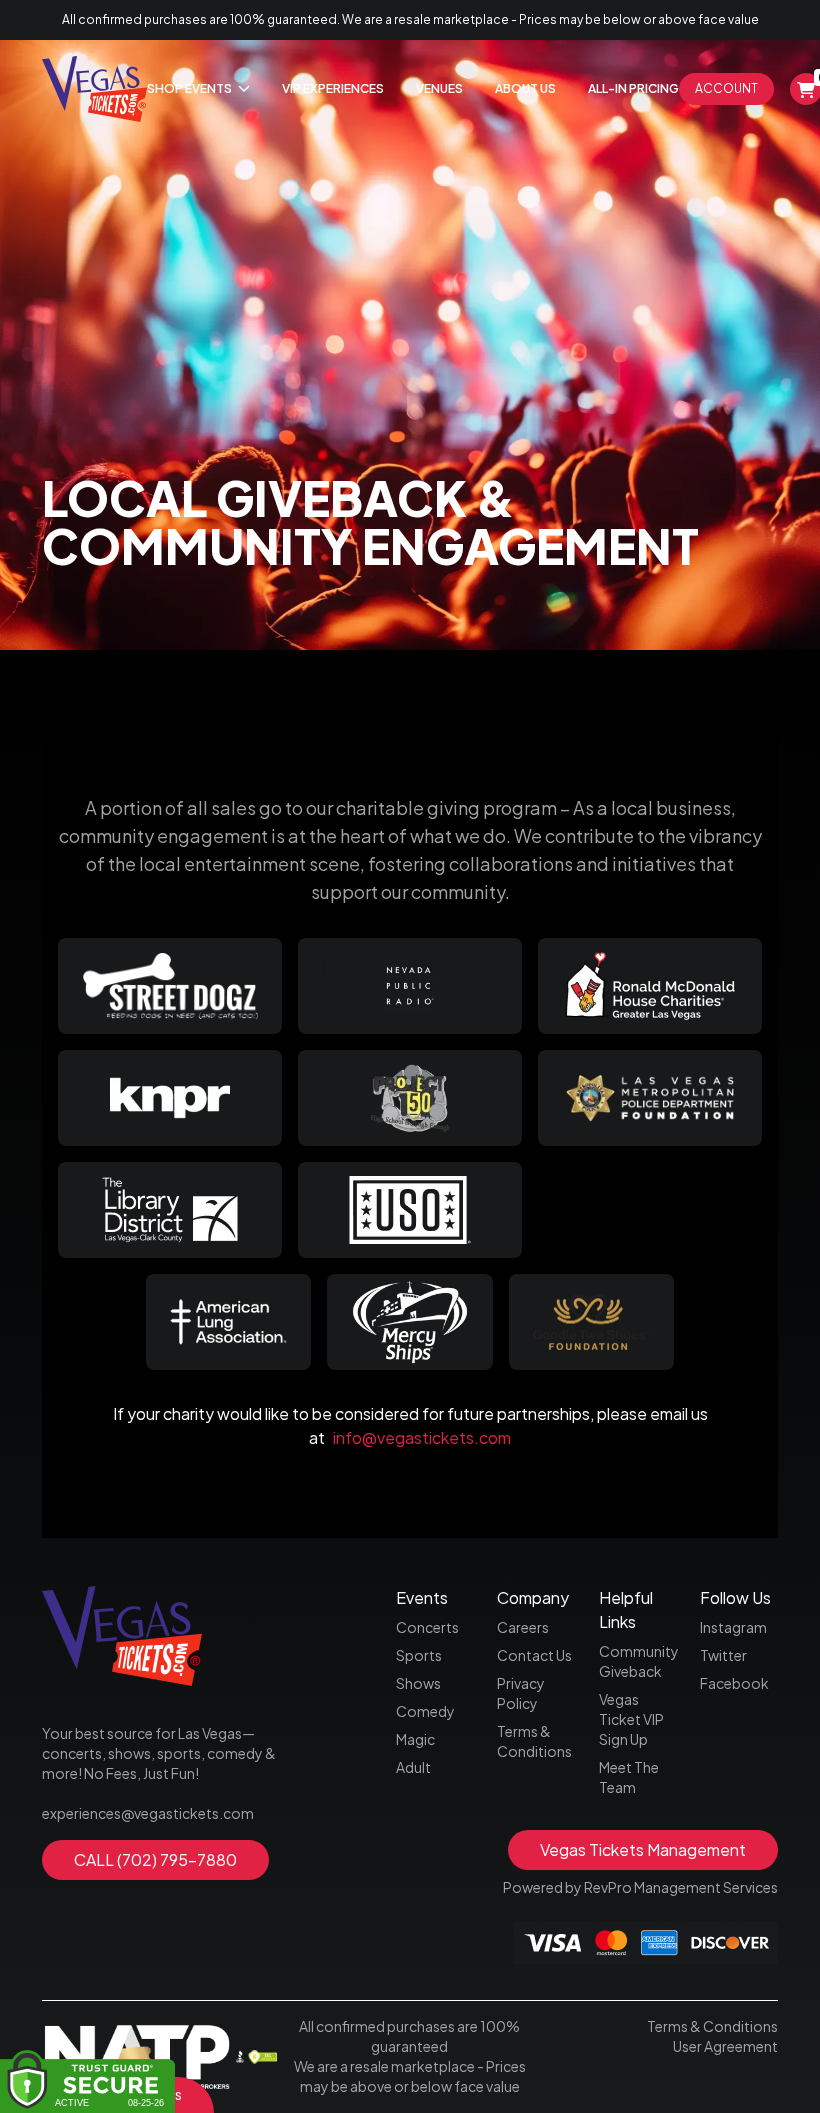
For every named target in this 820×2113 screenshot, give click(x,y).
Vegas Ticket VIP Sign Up (631, 1719)
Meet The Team (629, 1777)
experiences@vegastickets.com (148, 1813)
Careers (523, 1627)
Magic (415, 1739)
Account (726, 88)
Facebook (734, 1683)
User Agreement (725, 2046)
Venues (439, 88)
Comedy (425, 1711)
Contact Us (534, 1655)
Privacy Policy (521, 1693)
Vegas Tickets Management (643, 1849)
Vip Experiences (333, 88)
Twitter (723, 1655)
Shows (418, 1683)
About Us (525, 88)
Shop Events (190, 88)
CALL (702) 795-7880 (155, 1859)
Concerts (427, 1627)
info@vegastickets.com (422, 1437)
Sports (419, 1655)
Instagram (733, 1627)
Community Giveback (638, 1661)
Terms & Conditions (534, 1741)
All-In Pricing (633, 88)
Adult (413, 1767)
